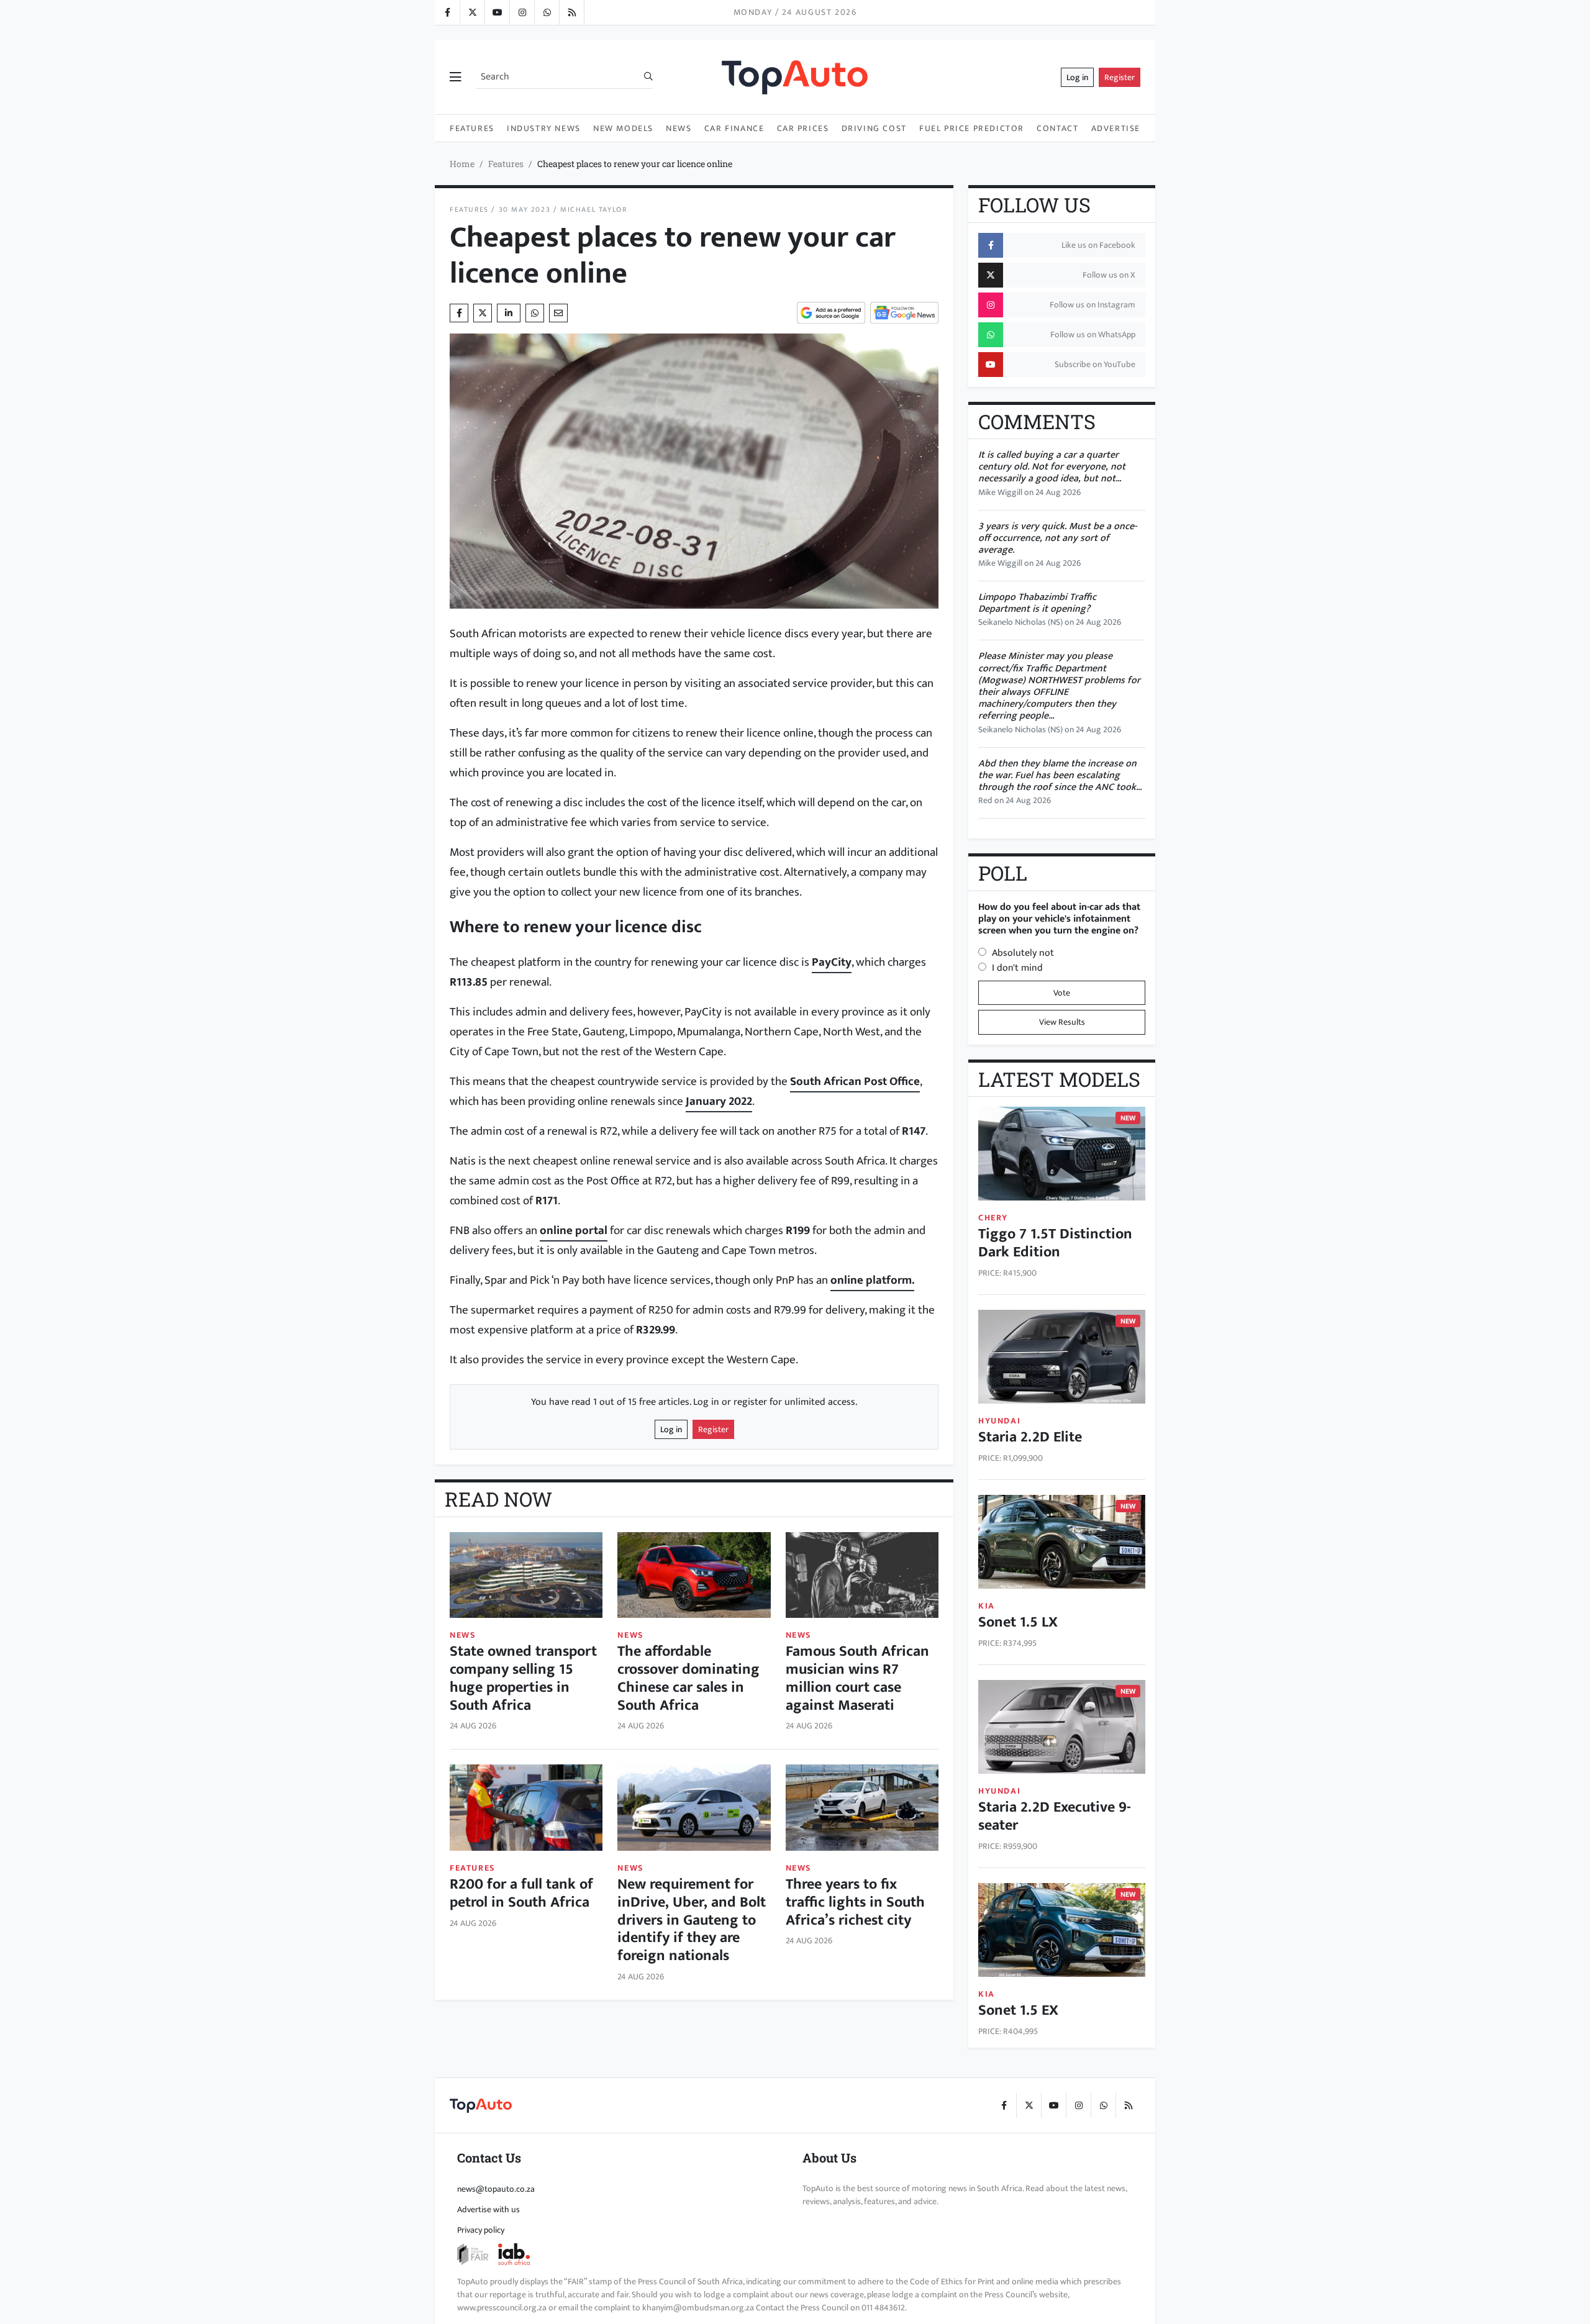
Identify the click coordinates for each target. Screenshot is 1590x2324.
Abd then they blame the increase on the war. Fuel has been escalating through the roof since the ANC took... (1060, 775)
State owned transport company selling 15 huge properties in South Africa (523, 1678)
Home (462, 164)
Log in (1077, 77)
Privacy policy (481, 2230)
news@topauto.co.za (496, 2189)
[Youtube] (497, 12)
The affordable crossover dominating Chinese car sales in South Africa (688, 1678)
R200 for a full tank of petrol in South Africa (521, 1893)
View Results (1062, 1022)
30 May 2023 (525, 210)
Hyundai (999, 1421)
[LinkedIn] (571, 12)
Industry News (544, 128)
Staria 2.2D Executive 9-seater (1055, 1816)
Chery (993, 1218)
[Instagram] (522, 12)
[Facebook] (447, 12)
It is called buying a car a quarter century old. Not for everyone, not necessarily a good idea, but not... (1052, 467)
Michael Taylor (593, 210)
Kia (987, 1606)
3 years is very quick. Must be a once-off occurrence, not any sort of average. (1057, 538)
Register (1120, 77)
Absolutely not (1023, 953)
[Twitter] (472, 12)
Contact (1057, 128)
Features (472, 128)
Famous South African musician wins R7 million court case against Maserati (857, 1678)
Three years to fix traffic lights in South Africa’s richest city (855, 1902)
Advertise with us (488, 2209)
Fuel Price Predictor (972, 128)
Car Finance (734, 128)
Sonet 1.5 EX (1018, 2010)
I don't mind (1017, 968)
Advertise (1116, 128)
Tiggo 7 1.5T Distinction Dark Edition (1055, 1243)
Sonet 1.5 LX (1018, 1622)
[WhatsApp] (547, 12)
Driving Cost (874, 128)
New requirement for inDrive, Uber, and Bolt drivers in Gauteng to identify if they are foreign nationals (692, 1920)
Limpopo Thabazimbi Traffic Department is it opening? (1037, 603)
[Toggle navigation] (455, 78)
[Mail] (558, 313)
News (679, 128)
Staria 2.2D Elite (1030, 1437)
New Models (623, 128)
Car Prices (803, 128)
